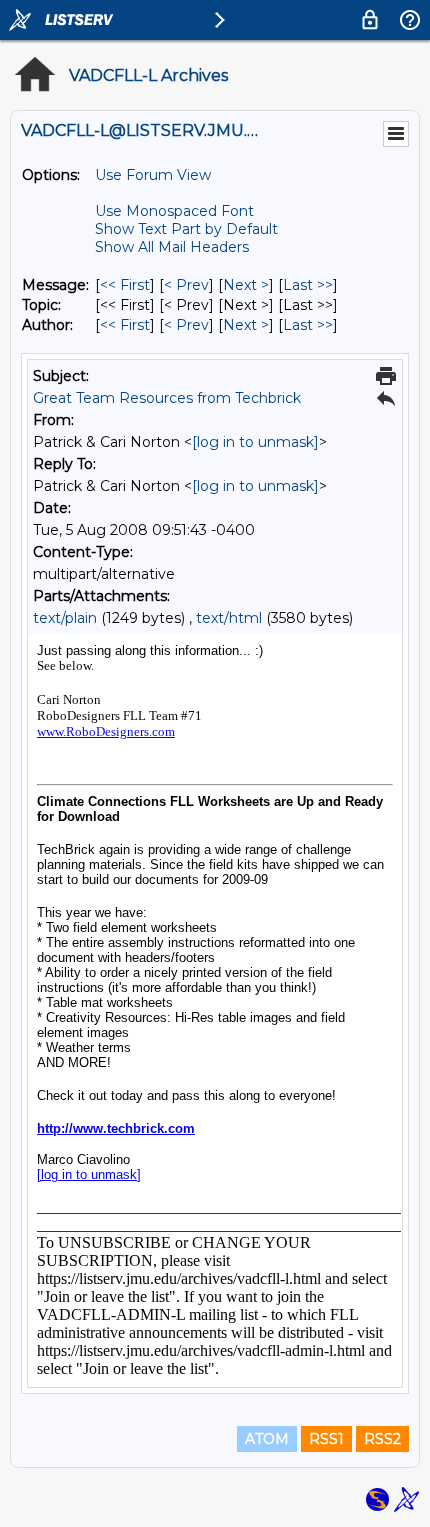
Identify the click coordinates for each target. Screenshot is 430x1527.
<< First (125, 285)
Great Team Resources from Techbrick (167, 398)
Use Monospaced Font (174, 211)
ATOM (267, 1439)
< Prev (186, 285)
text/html (229, 618)
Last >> (308, 285)
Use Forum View (153, 175)
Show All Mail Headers (172, 247)
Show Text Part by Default (186, 229)
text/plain (65, 618)
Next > (246, 285)
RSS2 (382, 1439)
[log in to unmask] (255, 442)
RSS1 (326, 1439)
